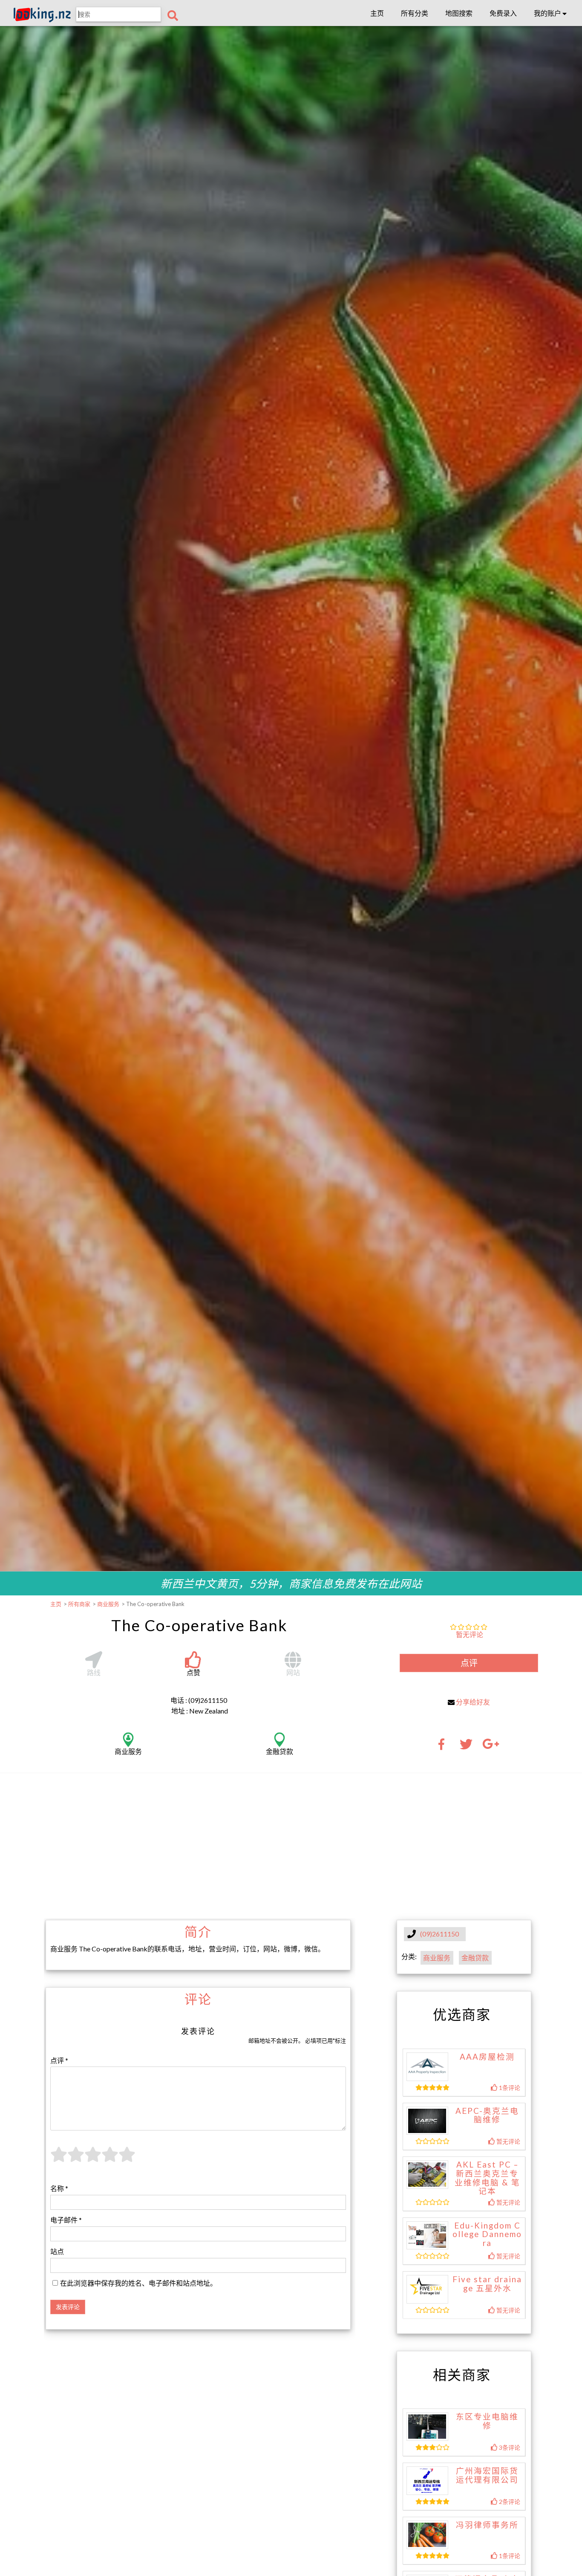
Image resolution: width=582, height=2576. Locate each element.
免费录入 (503, 13)
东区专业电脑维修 (487, 2421)
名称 (59, 2188)
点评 (469, 1663)
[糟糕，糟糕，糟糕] (59, 2159)
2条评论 (509, 2502)
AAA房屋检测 (487, 2057)
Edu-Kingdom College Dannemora (487, 2234)
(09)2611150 (439, 1934)
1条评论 (509, 2088)
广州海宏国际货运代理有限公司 (487, 2475)
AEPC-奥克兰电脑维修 (487, 2115)
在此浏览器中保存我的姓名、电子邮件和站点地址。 (138, 2283)
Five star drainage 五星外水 (487, 2284)
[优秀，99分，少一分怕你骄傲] (127, 2159)
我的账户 (548, 13)
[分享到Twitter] (466, 1747)
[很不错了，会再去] (110, 2159)
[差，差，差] (76, 2159)
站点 (57, 2251)
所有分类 (415, 13)
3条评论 (509, 2447)
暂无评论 (470, 1634)
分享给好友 (473, 1702)
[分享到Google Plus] (491, 1747)
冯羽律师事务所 (487, 2525)
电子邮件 (66, 2220)
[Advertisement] (291, 1846)
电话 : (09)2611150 (199, 1700)
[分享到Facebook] (444, 1747)
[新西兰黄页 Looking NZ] (42, 20)
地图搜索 (459, 13)
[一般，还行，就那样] (93, 2159)
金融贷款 (475, 1958)
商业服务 (437, 1958)
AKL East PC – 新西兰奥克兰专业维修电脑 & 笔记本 (487, 2178)
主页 (377, 13)
